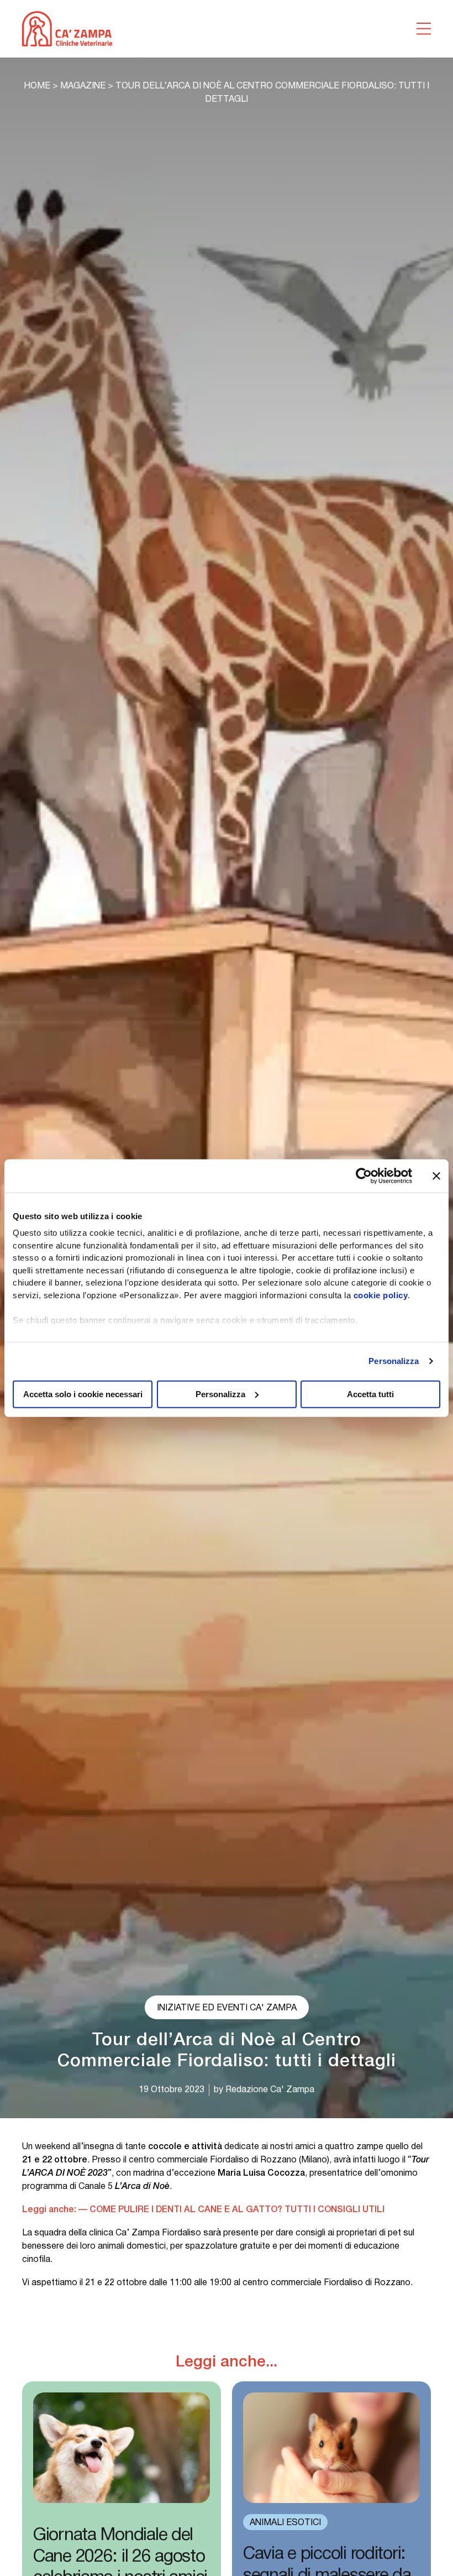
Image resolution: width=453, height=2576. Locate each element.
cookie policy (381, 1295)
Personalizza (394, 1361)
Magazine (83, 86)
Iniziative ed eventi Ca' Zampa (227, 2008)
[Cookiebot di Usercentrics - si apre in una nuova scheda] (364, 1175)
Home (37, 86)
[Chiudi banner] (436, 1175)
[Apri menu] (424, 29)
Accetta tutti (370, 1394)
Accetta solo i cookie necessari (83, 1394)
